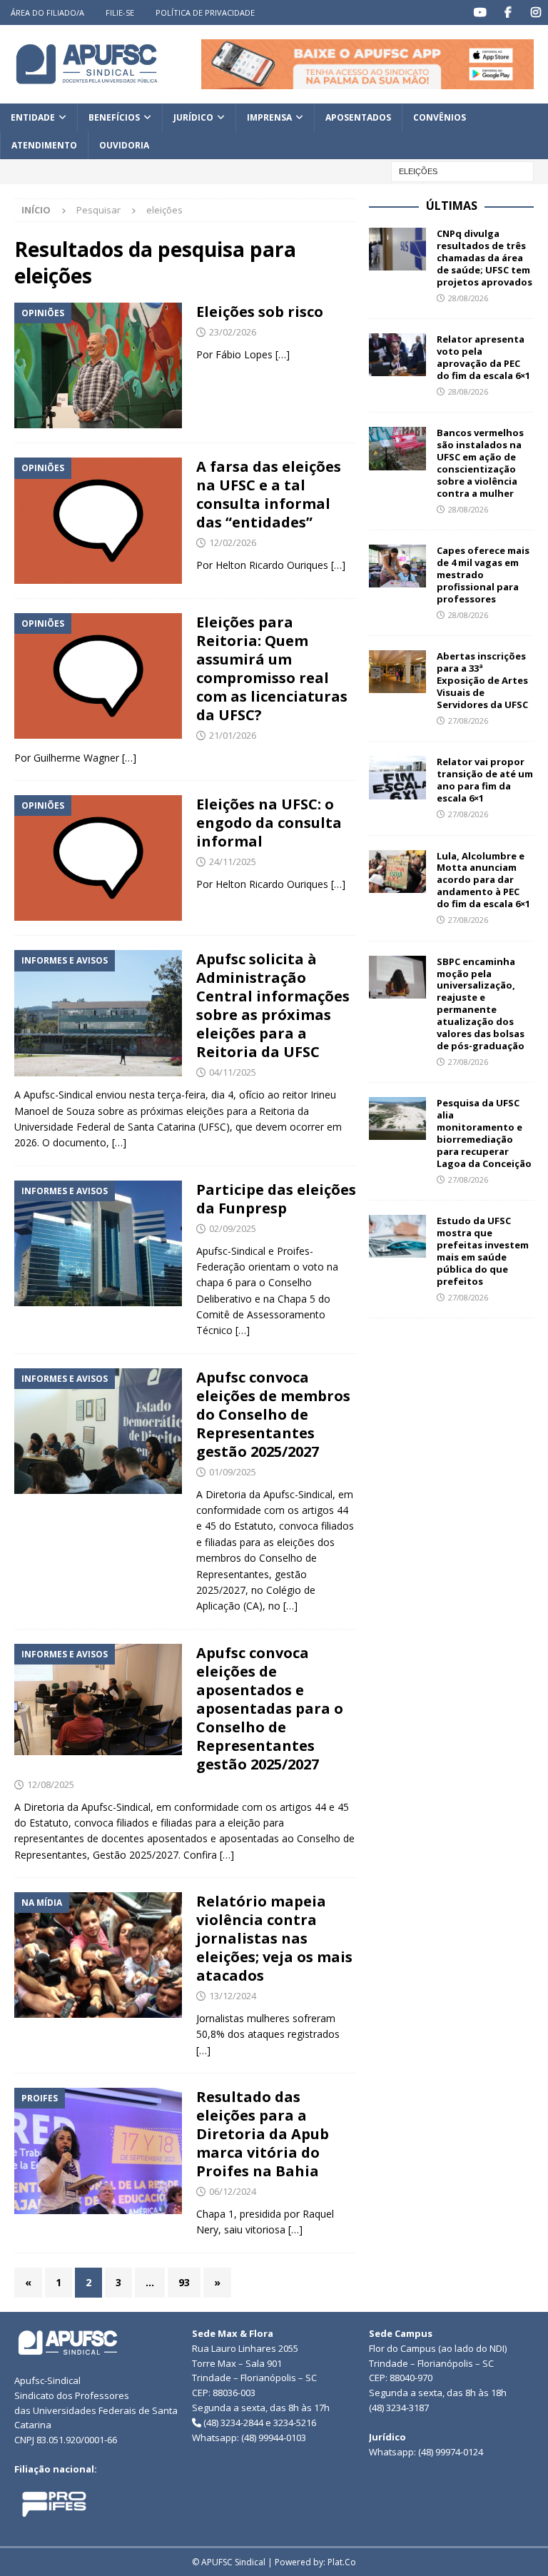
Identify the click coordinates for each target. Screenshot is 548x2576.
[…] (283, 354)
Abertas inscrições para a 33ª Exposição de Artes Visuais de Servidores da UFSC (482, 680)
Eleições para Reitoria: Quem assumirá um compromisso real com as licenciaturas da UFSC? (272, 668)
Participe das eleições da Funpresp (276, 1199)
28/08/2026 (468, 298)
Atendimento (44, 145)
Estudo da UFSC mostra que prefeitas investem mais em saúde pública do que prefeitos (483, 1251)
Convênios (440, 117)
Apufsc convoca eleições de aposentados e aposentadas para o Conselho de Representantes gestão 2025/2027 (270, 1708)
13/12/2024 (233, 1996)
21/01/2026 (233, 735)
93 (184, 2282)
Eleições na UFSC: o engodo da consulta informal (269, 823)
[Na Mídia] (98, 1955)
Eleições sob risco (260, 312)
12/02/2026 (233, 542)
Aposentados (358, 117)
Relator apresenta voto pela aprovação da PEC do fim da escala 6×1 (483, 357)
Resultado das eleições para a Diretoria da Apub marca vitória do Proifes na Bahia (263, 2134)
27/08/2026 (468, 721)
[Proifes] (98, 2151)
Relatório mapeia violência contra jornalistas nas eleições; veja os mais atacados (274, 1938)
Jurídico (193, 117)
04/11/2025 (233, 1072)
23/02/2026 (233, 332)
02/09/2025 (233, 1228)
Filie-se (120, 12)
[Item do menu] (480, 12)
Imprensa (269, 117)
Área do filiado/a (47, 12)
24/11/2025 (233, 862)
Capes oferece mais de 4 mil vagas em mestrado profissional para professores (483, 575)
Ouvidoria (124, 145)
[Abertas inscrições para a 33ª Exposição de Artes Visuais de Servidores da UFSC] (397, 672)
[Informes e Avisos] (98, 1013)
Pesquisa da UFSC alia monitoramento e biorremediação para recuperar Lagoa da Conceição (484, 1133)
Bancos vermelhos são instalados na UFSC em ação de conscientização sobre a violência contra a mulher (480, 463)
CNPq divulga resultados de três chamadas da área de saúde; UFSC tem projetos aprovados (484, 258)
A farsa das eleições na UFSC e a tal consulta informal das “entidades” (269, 494)
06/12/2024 (233, 2191)
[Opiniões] (98, 365)
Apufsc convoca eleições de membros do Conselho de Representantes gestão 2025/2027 (273, 1414)
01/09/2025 (233, 1472)
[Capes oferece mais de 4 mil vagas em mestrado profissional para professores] (397, 566)
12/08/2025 (51, 1784)
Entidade (33, 117)
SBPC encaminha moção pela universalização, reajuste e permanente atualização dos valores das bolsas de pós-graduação (481, 1004)
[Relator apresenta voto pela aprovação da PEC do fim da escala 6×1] (397, 355)
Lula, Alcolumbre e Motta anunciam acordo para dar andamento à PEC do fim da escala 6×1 (483, 880)
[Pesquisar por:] (462, 171)
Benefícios (114, 117)
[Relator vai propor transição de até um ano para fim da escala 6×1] (397, 777)
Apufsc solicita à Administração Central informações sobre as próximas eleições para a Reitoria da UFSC (273, 1005)
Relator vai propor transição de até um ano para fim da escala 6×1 (485, 780)
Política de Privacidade (205, 12)
